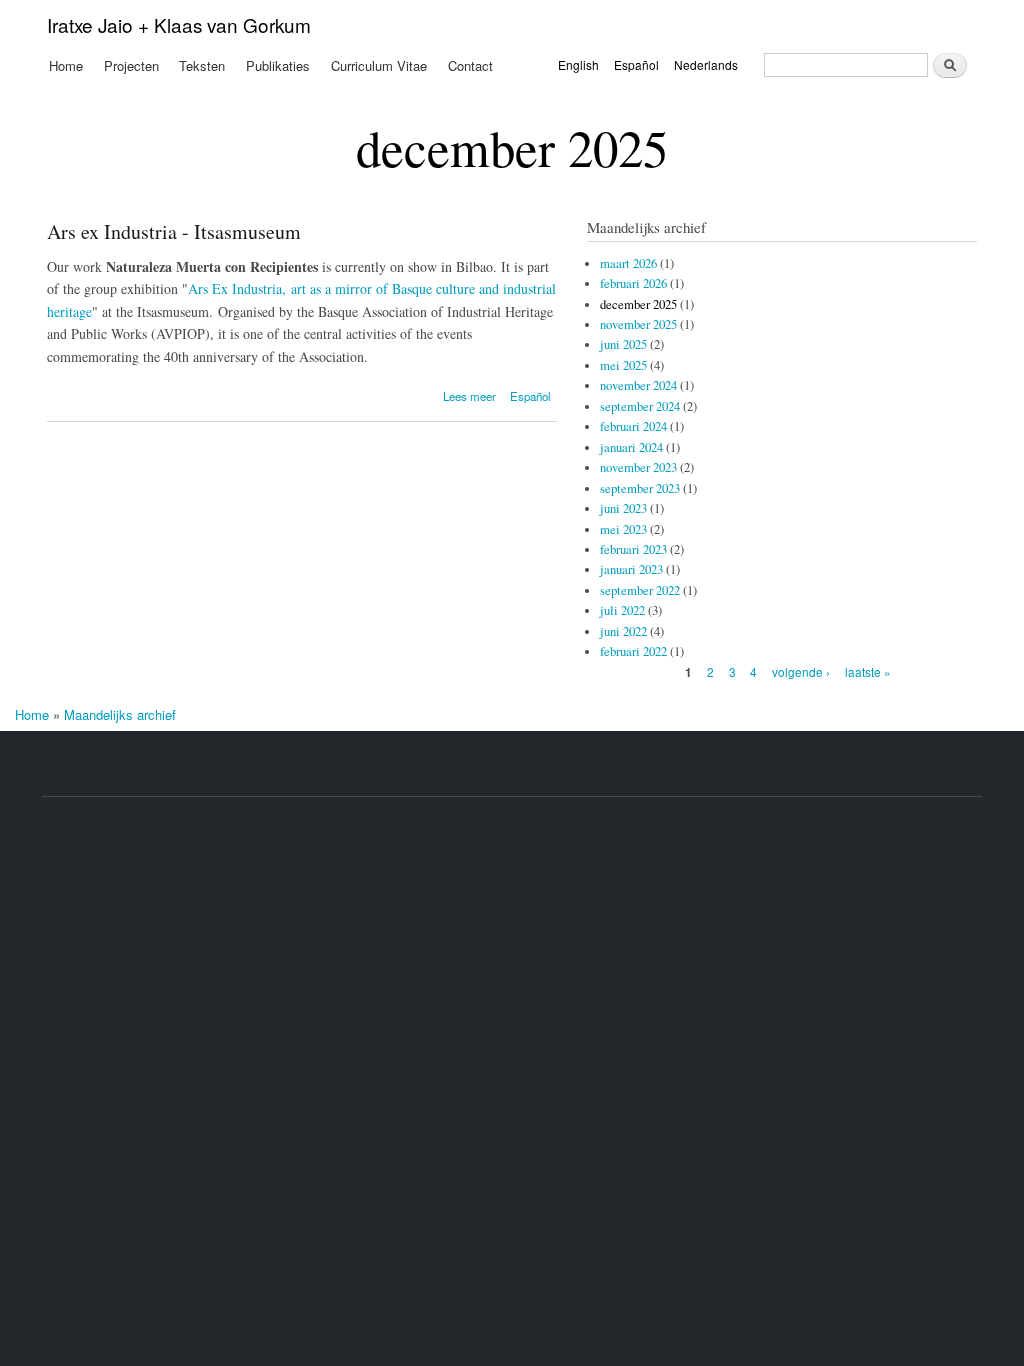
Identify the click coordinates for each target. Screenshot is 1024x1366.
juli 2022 (622, 610)
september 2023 (640, 488)
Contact (470, 65)
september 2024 (640, 406)
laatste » (868, 671)
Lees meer (469, 396)
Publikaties (278, 65)
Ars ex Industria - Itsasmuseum (174, 231)
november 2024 (638, 385)
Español (636, 64)
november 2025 (638, 324)
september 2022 (640, 590)
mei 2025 (623, 365)
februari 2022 (633, 651)
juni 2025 (623, 344)
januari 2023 (631, 569)
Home (66, 65)
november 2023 (638, 467)
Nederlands (706, 64)
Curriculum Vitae (379, 65)
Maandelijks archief (120, 714)
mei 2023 (623, 529)
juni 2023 (623, 508)
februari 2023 (633, 549)
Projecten (131, 65)
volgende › (801, 671)
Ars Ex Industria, (239, 288)
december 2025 (638, 304)
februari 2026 (633, 283)
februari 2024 (633, 426)
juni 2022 (623, 631)
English (578, 64)
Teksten (202, 65)
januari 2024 (631, 447)
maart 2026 (628, 263)
